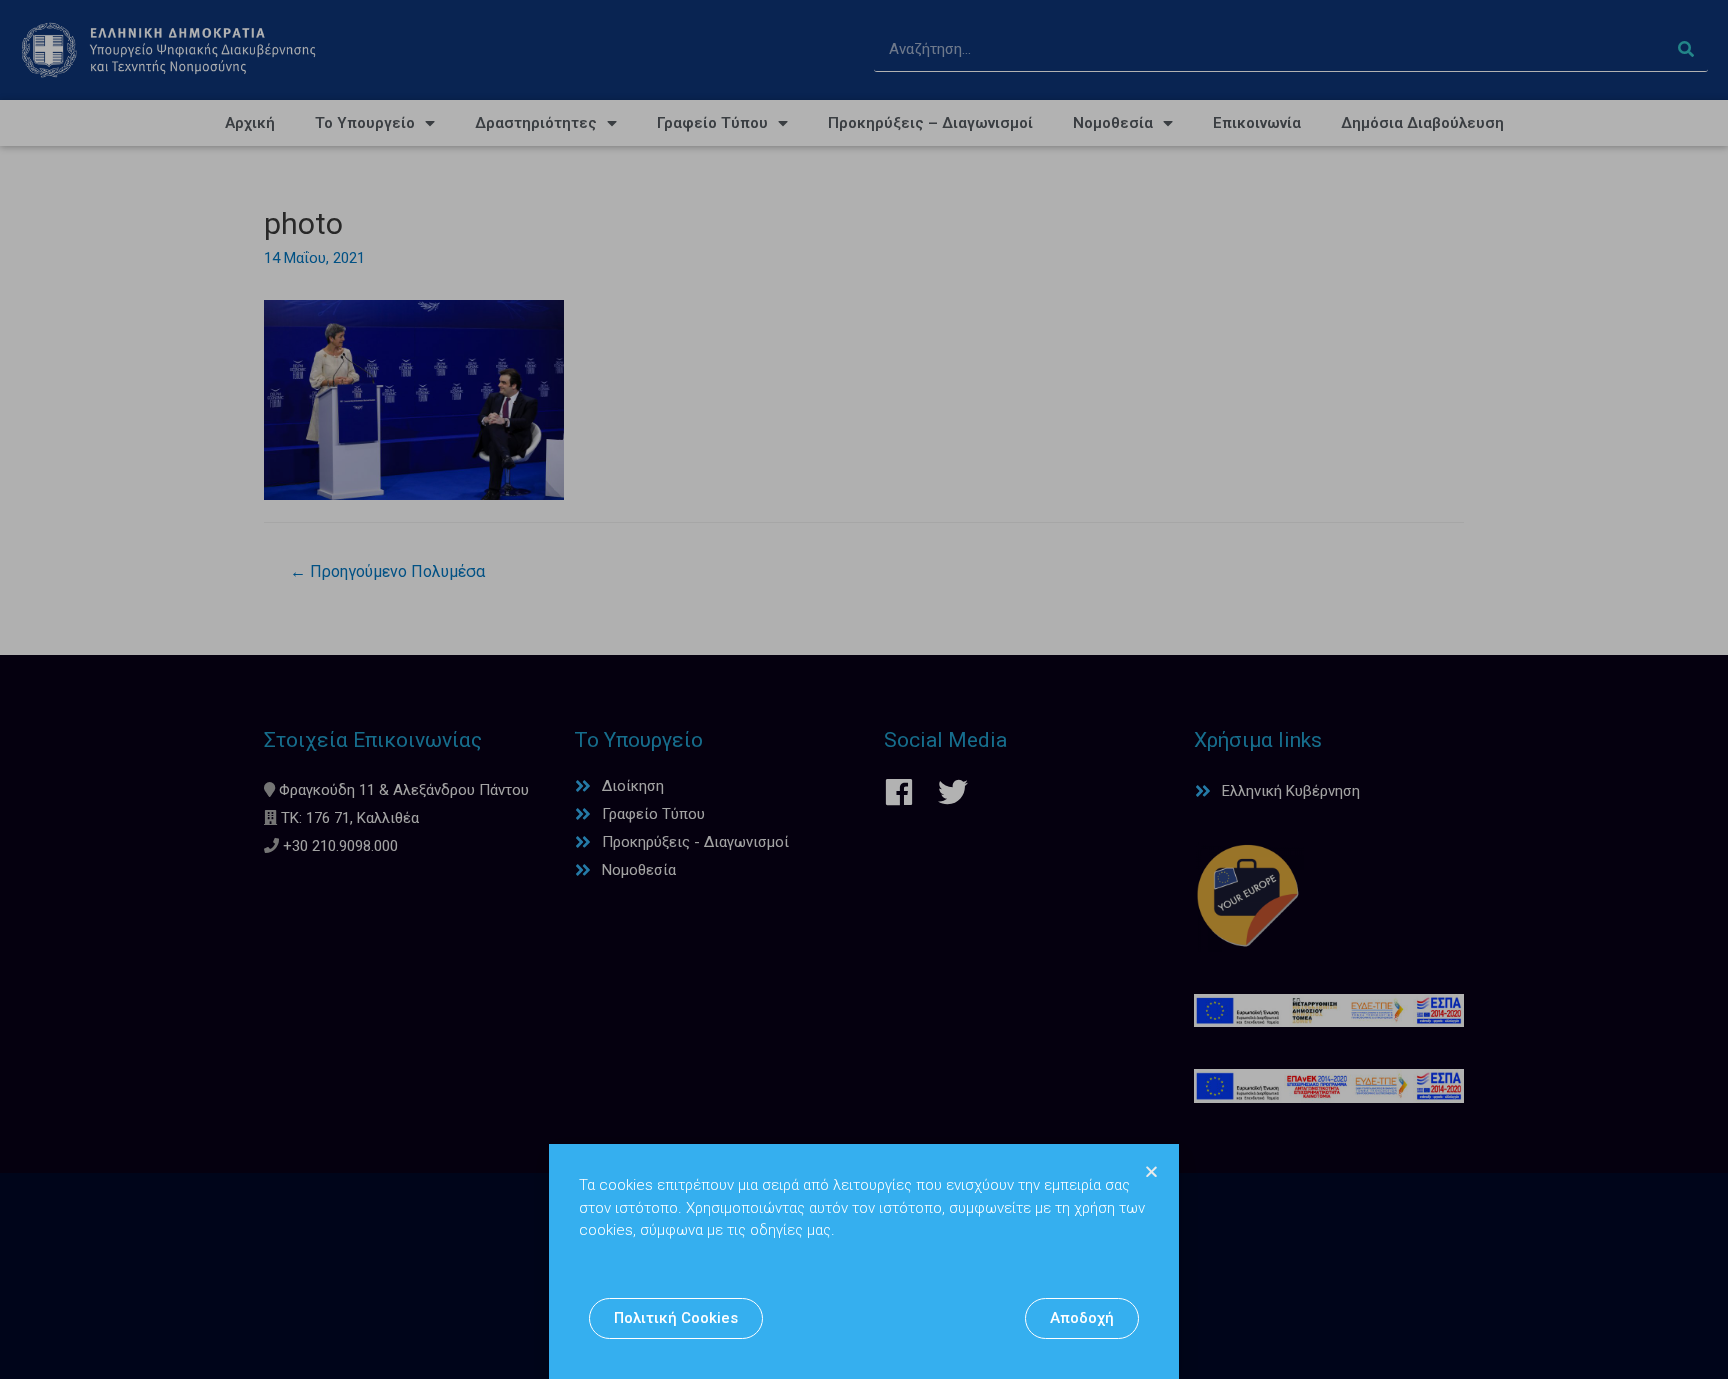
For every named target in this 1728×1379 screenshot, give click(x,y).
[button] (676, 1318)
